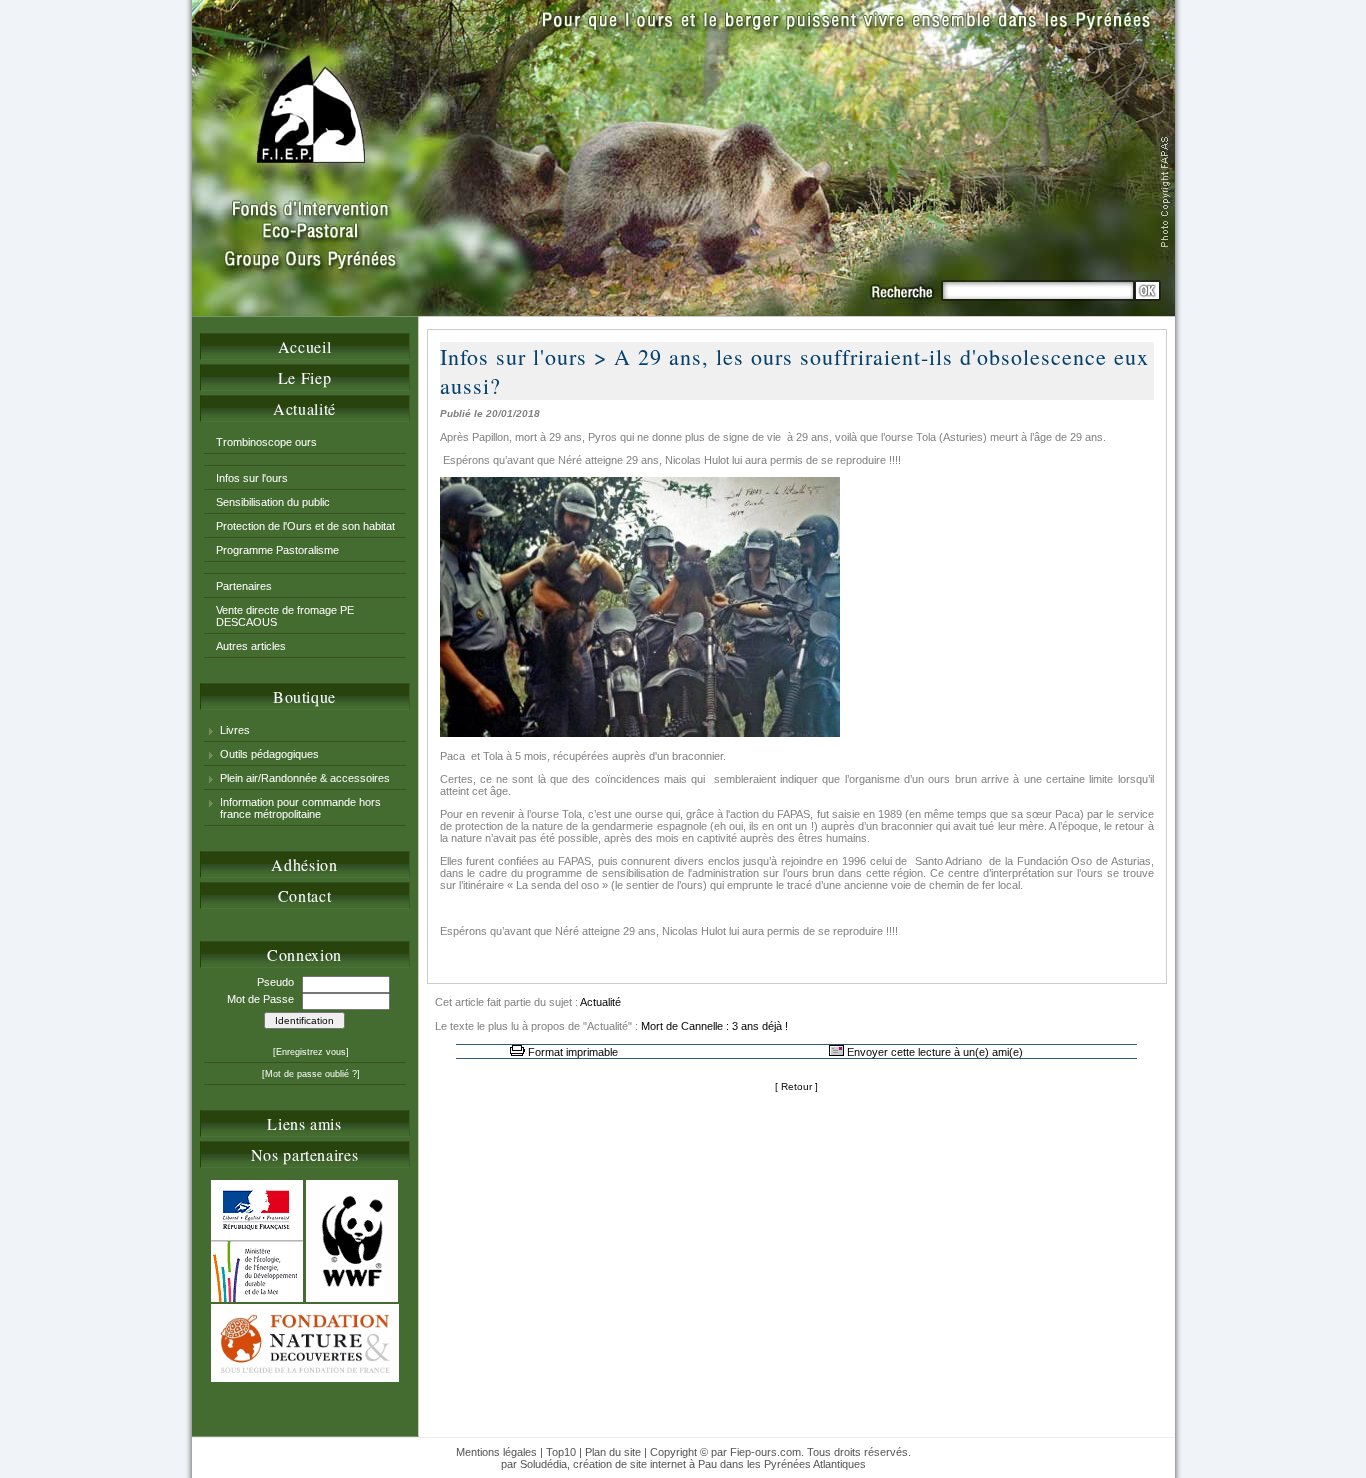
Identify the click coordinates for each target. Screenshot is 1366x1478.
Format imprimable (573, 1052)
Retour (796, 1086)
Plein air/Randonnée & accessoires (305, 778)
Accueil (304, 346)
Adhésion (304, 864)
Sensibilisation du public (273, 502)
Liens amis (304, 1123)
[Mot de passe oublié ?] (311, 1074)
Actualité (304, 408)
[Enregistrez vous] (311, 1052)
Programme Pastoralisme (277, 550)
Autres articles (251, 646)
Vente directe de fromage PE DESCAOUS (285, 616)
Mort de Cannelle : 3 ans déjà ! (714, 1026)
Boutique (304, 696)
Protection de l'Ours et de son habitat (305, 526)
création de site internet (629, 1464)
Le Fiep (304, 377)
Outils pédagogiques (269, 754)
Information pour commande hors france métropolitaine (300, 808)
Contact (304, 895)
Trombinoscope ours (266, 442)
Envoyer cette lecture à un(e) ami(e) (935, 1052)
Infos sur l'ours (252, 478)
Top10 (561, 1452)
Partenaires (244, 586)
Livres (235, 730)
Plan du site (613, 1452)
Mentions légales (496, 1452)
